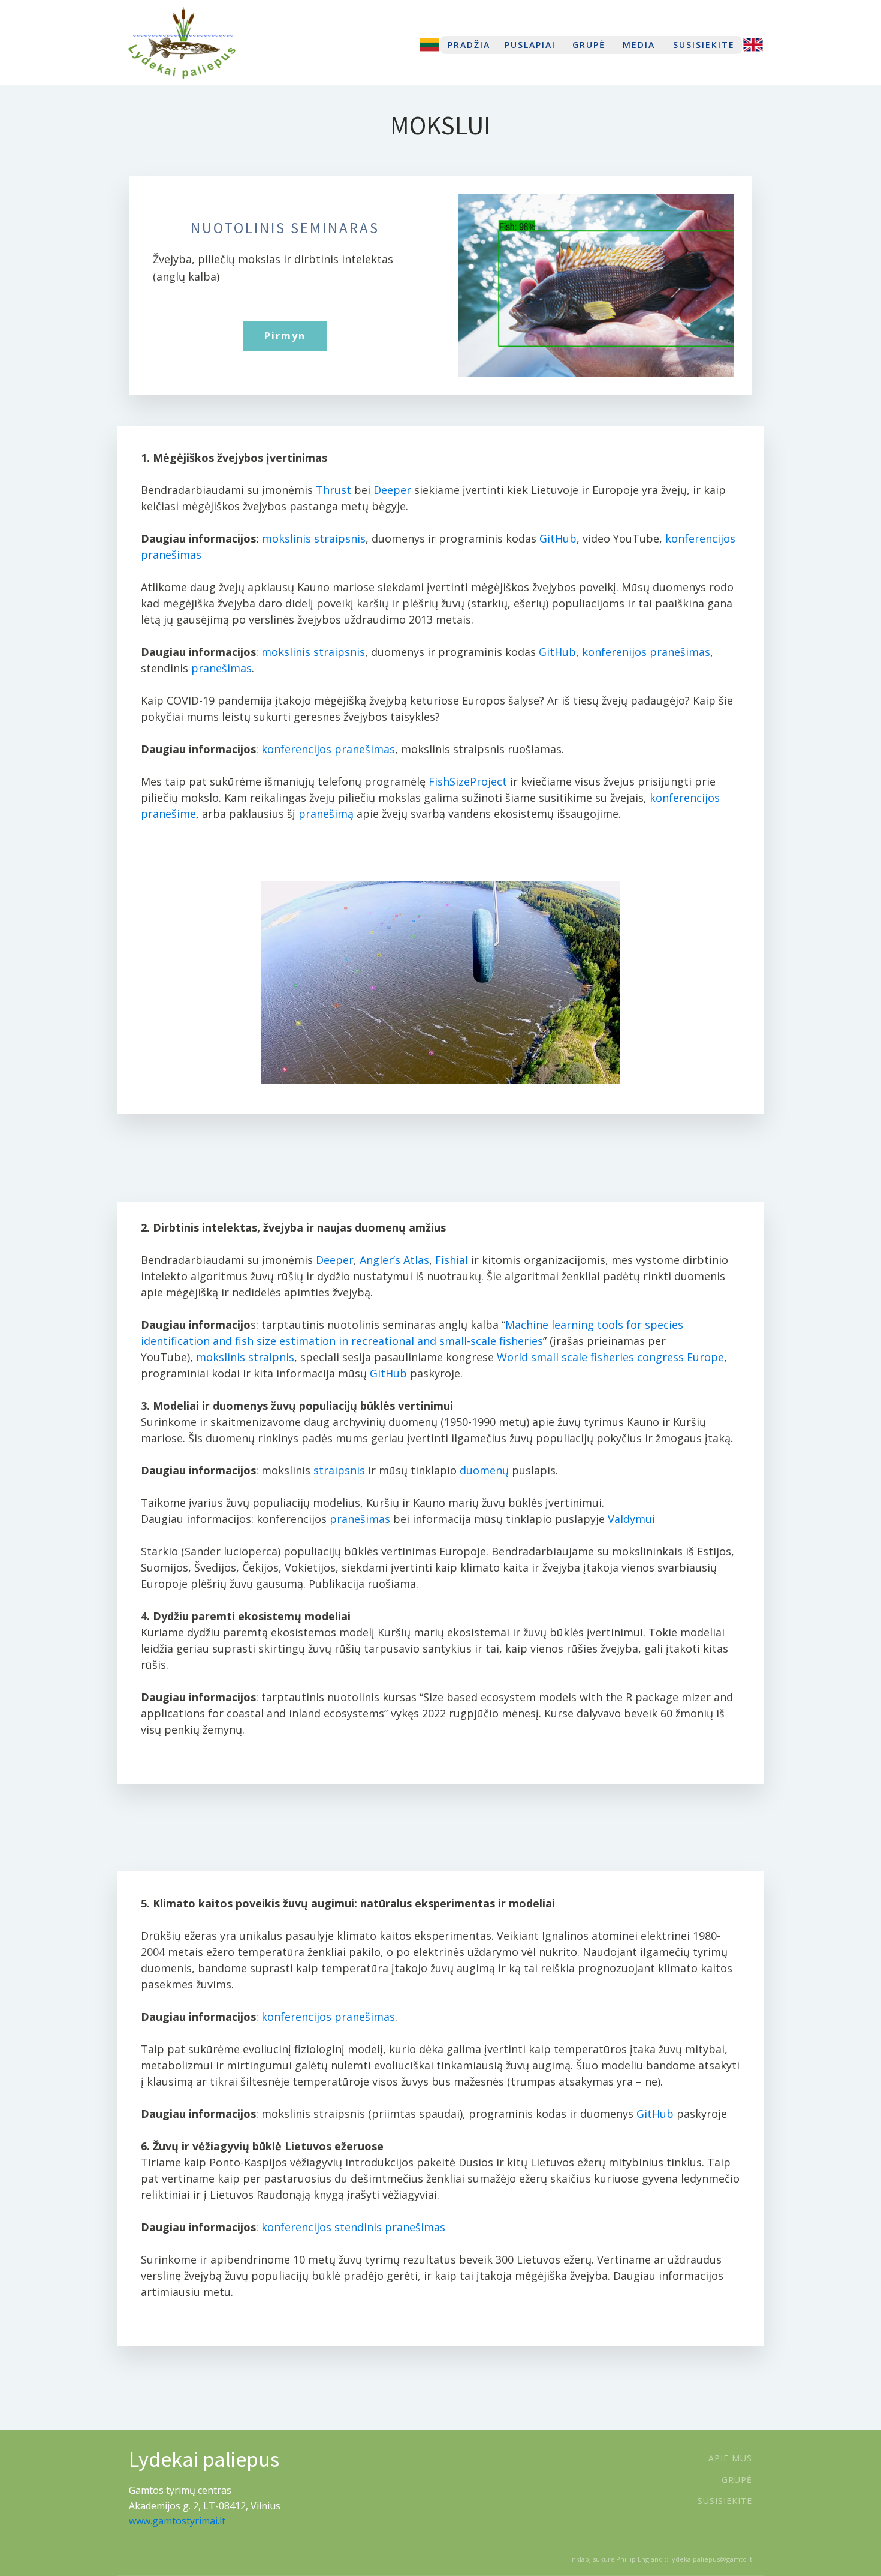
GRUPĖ (737, 2480)
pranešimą (326, 814)
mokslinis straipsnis (314, 538)
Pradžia (469, 45)
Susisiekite (704, 45)
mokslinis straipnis (245, 1357)
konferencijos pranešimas (328, 749)
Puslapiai (530, 45)
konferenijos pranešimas (646, 652)
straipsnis (339, 1470)
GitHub (558, 538)
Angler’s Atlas (394, 1260)
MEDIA (639, 45)
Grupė (589, 45)
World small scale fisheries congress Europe (610, 1357)
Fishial (452, 1260)
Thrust (334, 490)
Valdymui (631, 1519)
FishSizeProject (468, 781)
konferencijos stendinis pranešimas (353, 2227)
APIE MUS (730, 2458)
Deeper (392, 490)
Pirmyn (285, 336)
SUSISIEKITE (725, 2501)
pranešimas (221, 668)
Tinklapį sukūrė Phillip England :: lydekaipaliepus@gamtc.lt (659, 2559)
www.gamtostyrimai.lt (177, 2521)
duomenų (484, 1470)
